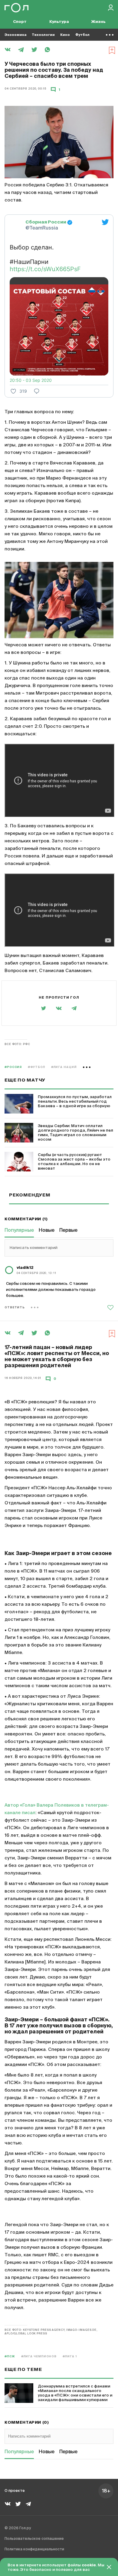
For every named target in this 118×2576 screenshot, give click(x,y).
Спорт (20, 22)
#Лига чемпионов (39, 2357)
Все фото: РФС (17, 1044)
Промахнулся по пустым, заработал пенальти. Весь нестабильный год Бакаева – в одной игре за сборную (75, 1102)
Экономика (15, 35)
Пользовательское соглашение (34, 2539)
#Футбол (36, 1067)
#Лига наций (64, 1067)
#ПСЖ (10, 2357)
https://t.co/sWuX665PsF (45, 269)
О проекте (15, 2491)
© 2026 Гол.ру (18, 2528)
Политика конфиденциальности (34, 2549)
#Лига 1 (70, 2357)
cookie (89, 2565)
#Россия (13, 1067)
